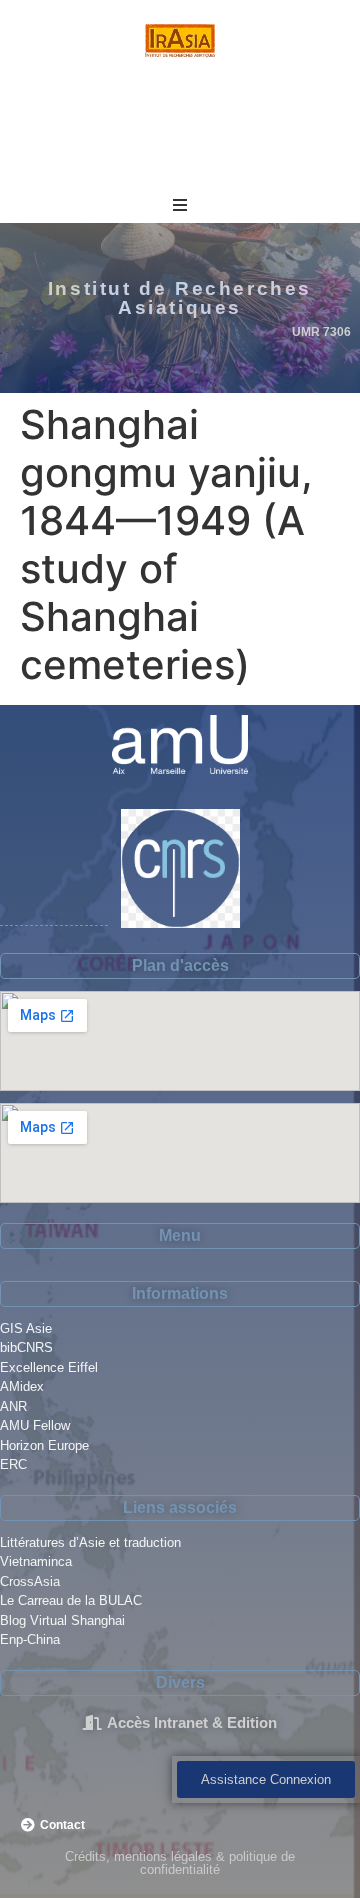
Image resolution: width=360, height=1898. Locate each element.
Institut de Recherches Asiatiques (180, 298)
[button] (180, 205)
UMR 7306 (321, 332)
